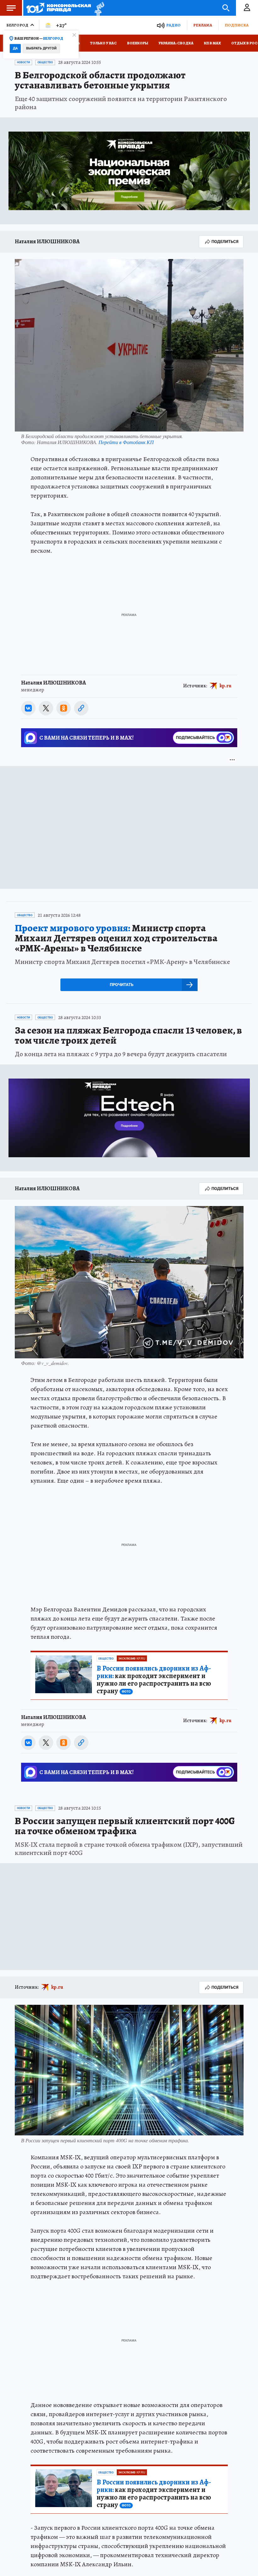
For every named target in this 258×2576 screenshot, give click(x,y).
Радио (173, 25)
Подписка (237, 25)
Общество (45, 62)
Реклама (203, 25)
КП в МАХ (212, 43)
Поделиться (225, 242)
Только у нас (103, 43)
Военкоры (138, 43)
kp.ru (226, 686)
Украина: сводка (176, 43)
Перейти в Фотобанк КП (126, 442)
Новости (23, 62)
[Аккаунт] (247, 8)
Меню (11, 8)
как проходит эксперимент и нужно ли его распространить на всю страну (154, 1680)
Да (15, 48)
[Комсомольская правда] (59, 8)
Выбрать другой (41, 48)
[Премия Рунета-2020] (98, 8)
